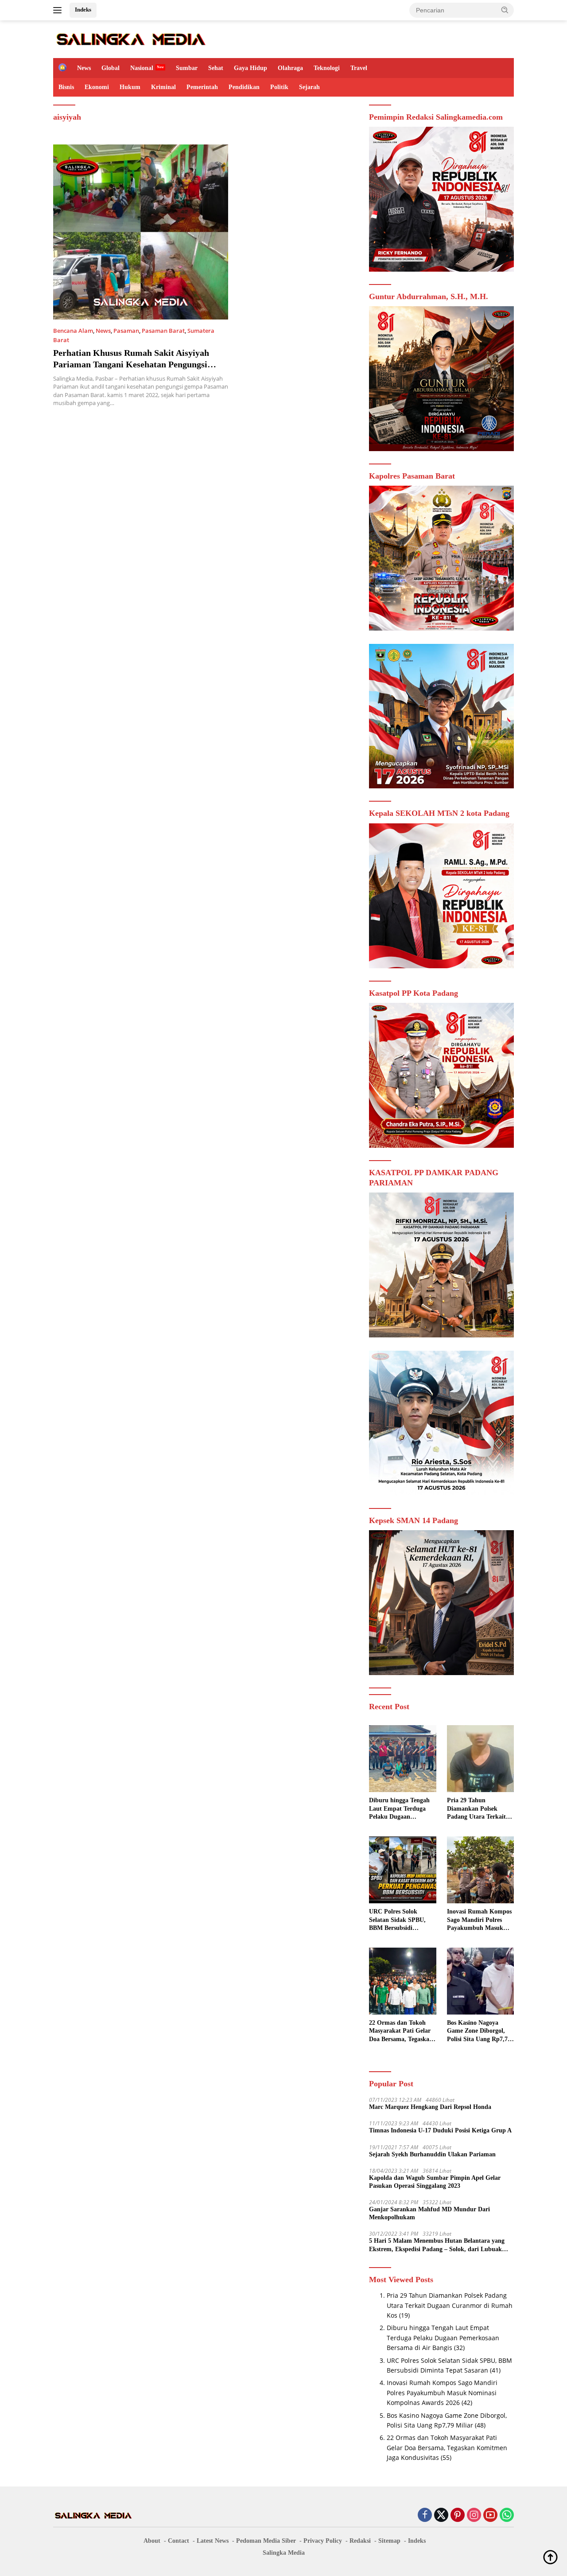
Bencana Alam (73, 331)
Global (111, 68)
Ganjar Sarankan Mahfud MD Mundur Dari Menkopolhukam (429, 2213)
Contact (179, 2541)
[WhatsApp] (507, 2516)
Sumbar (187, 68)
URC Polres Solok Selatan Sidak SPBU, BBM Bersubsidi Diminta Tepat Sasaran (400, 1920)
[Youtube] (490, 2516)
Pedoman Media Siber (266, 2541)
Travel (359, 68)
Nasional (142, 68)
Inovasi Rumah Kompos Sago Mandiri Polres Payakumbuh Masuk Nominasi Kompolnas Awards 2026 (479, 1920)
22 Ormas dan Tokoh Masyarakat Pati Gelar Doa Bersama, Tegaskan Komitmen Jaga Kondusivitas (401, 2031)
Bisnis (66, 87)
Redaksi (360, 2541)
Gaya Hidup (250, 68)
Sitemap (389, 2541)
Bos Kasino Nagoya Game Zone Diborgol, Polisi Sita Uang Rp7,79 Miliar (479, 2031)
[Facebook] (425, 2516)
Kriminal (163, 87)
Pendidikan (244, 87)
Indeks (83, 10)
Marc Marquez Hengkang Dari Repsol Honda (430, 2107)
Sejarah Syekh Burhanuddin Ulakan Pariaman (432, 2154)
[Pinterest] (458, 2516)
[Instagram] (474, 2516)
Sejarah (309, 87)
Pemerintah (202, 87)
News (84, 68)
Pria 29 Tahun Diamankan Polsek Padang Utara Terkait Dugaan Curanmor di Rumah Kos (476, 1809)
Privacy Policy (323, 2541)
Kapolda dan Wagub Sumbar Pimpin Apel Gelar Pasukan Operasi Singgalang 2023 (435, 2182)
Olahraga (290, 68)
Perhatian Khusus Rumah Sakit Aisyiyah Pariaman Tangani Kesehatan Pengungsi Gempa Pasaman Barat (131, 364)
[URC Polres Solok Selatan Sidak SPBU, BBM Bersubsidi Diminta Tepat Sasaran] (402, 1870)
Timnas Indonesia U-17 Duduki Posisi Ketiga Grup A (440, 2130)
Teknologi (327, 68)
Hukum (130, 87)
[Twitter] (441, 2516)
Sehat (216, 68)
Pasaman (126, 331)
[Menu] (59, 10)
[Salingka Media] (130, 38)
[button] (505, 10)
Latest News (213, 2541)
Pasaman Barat (163, 331)
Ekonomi (97, 87)
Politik (279, 87)
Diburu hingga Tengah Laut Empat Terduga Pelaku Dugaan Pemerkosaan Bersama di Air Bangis (399, 1809)
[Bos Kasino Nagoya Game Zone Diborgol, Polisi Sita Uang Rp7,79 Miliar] (480, 1981)
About (152, 2541)
